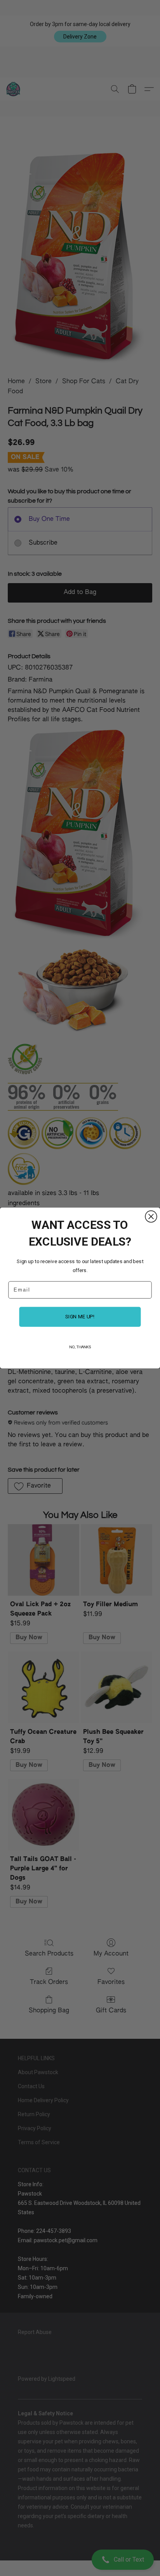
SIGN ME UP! (80, 1317)
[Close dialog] (151, 1217)
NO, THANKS (80, 1347)
